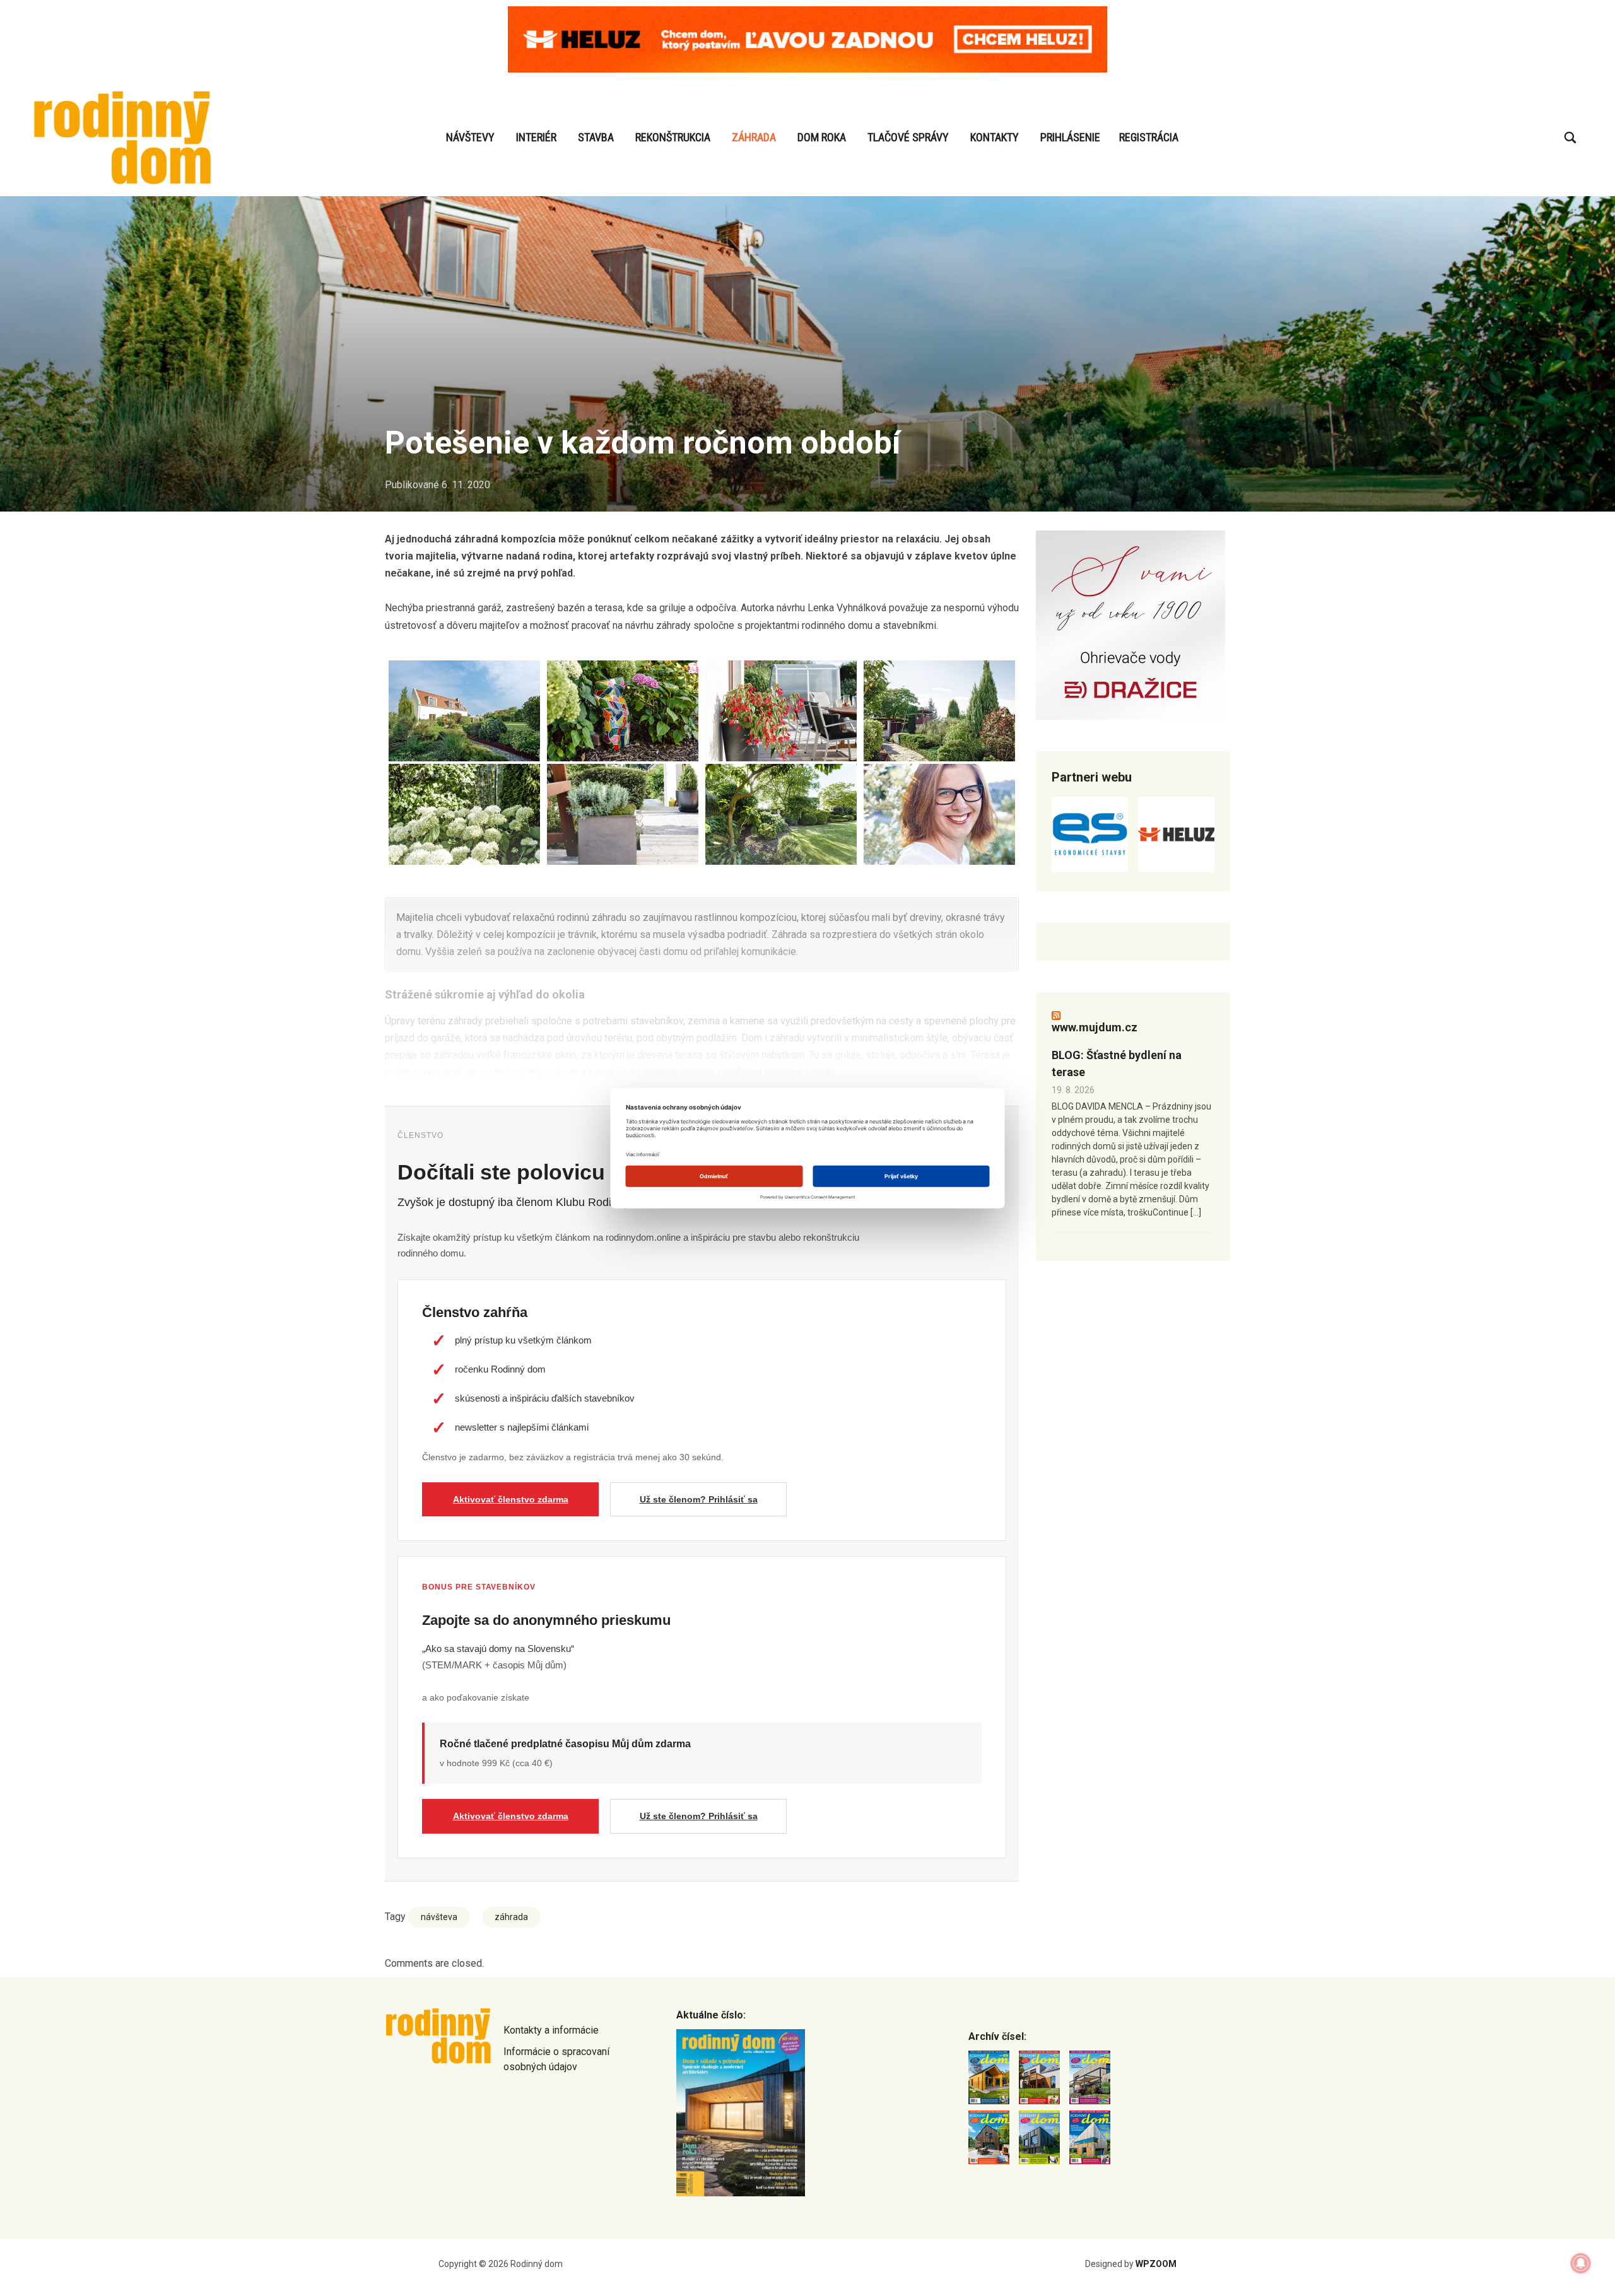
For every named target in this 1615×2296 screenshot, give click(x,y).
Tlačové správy (908, 137)
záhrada (511, 1917)
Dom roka (822, 137)
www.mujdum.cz (1095, 1027)
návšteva (439, 1917)
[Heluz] (1176, 835)
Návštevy (470, 137)
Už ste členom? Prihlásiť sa (699, 1499)
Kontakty (995, 137)
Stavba (596, 137)
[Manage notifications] (1581, 2263)
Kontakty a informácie (551, 2030)
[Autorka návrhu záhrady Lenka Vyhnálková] (940, 814)
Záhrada (754, 137)
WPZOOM (1156, 2264)
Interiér (536, 137)
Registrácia (1149, 137)
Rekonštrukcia (673, 137)
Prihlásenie (1070, 137)
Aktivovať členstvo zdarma (511, 1499)
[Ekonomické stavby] (1090, 835)
